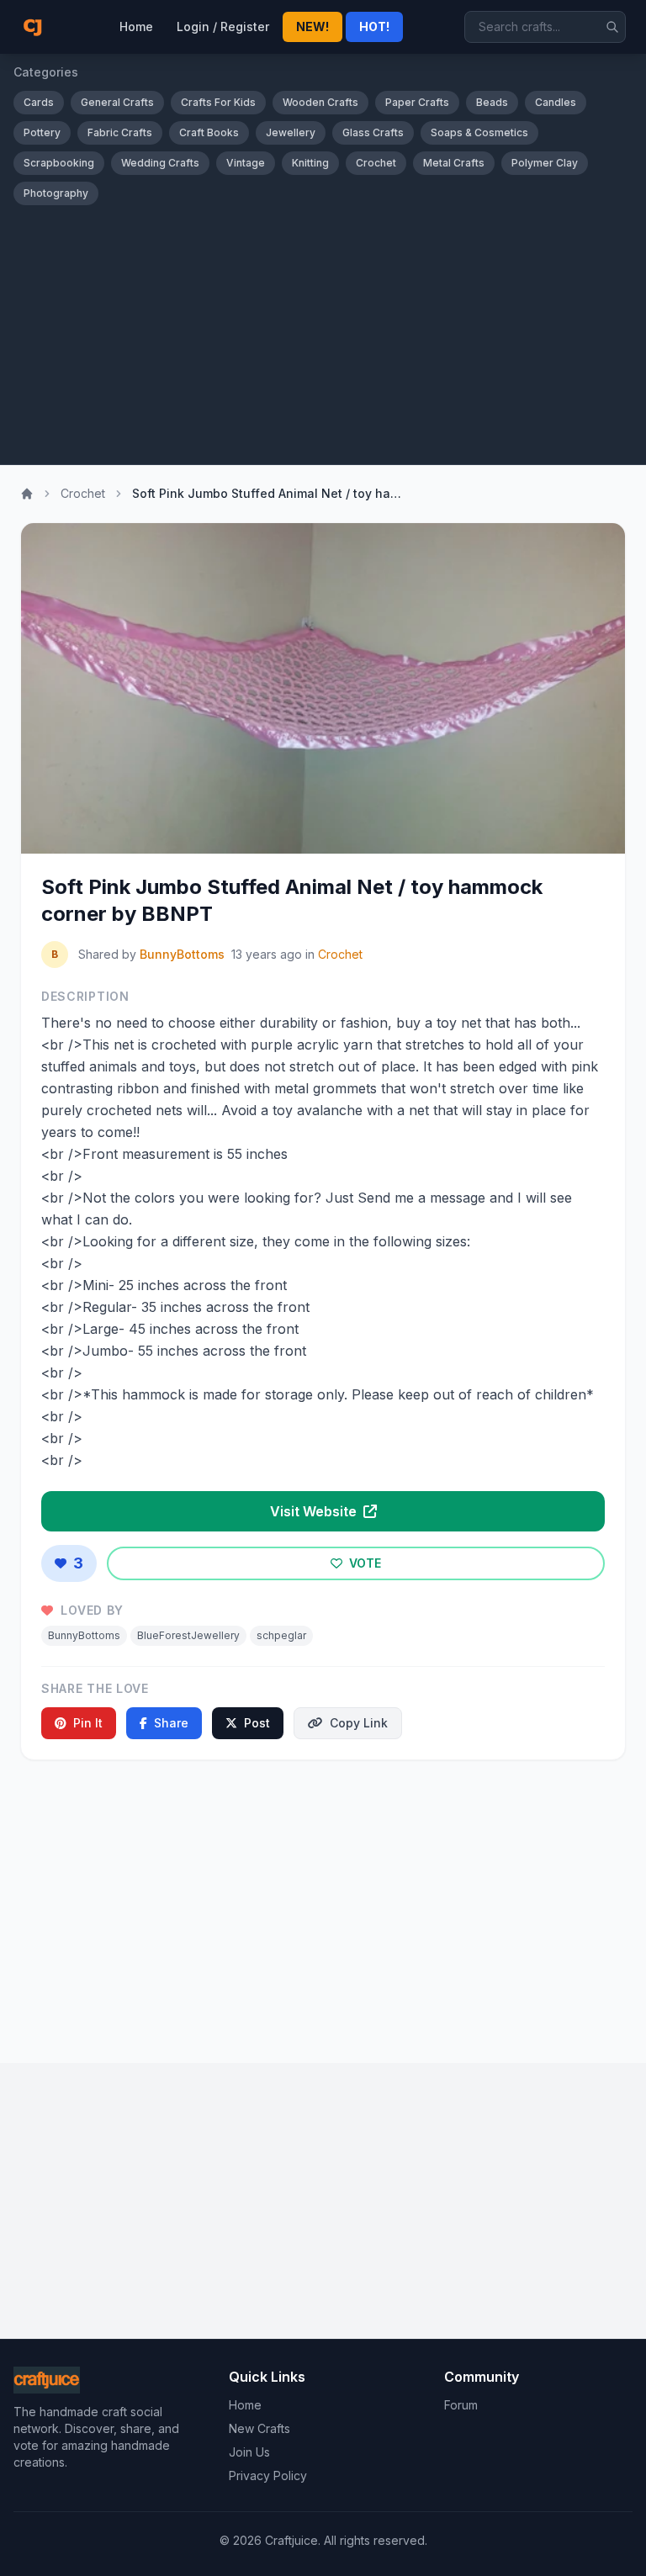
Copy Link (359, 1723)
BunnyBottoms (182, 954)
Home (136, 26)
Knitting (310, 163)
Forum (461, 2405)
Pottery (42, 132)
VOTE (363, 1563)
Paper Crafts (417, 102)
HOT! (374, 26)
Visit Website (315, 1511)
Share (171, 1723)
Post (257, 1723)
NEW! (312, 26)
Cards (39, 102)
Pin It (88, 1723)
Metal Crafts (454, 163)
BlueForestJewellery (188, 1635)
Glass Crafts (373, 132)
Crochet (376, 163)
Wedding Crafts (160, 163)
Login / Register (223, 26)
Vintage (246, 163)
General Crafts (117, 102)
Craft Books (209, 132)
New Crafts (259, 2428)
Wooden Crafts (320, 102)
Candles (556, 102)
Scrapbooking (59, 163)
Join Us (249, 2452)
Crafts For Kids (218, 102)
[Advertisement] (323, 331)
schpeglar (281, 1635)
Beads (492, 102)
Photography (56, 193)
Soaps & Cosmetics (479, 132)
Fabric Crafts (120, 132)
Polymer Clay (545, 163)
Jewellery (291, 132)
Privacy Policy (268, 2475)
